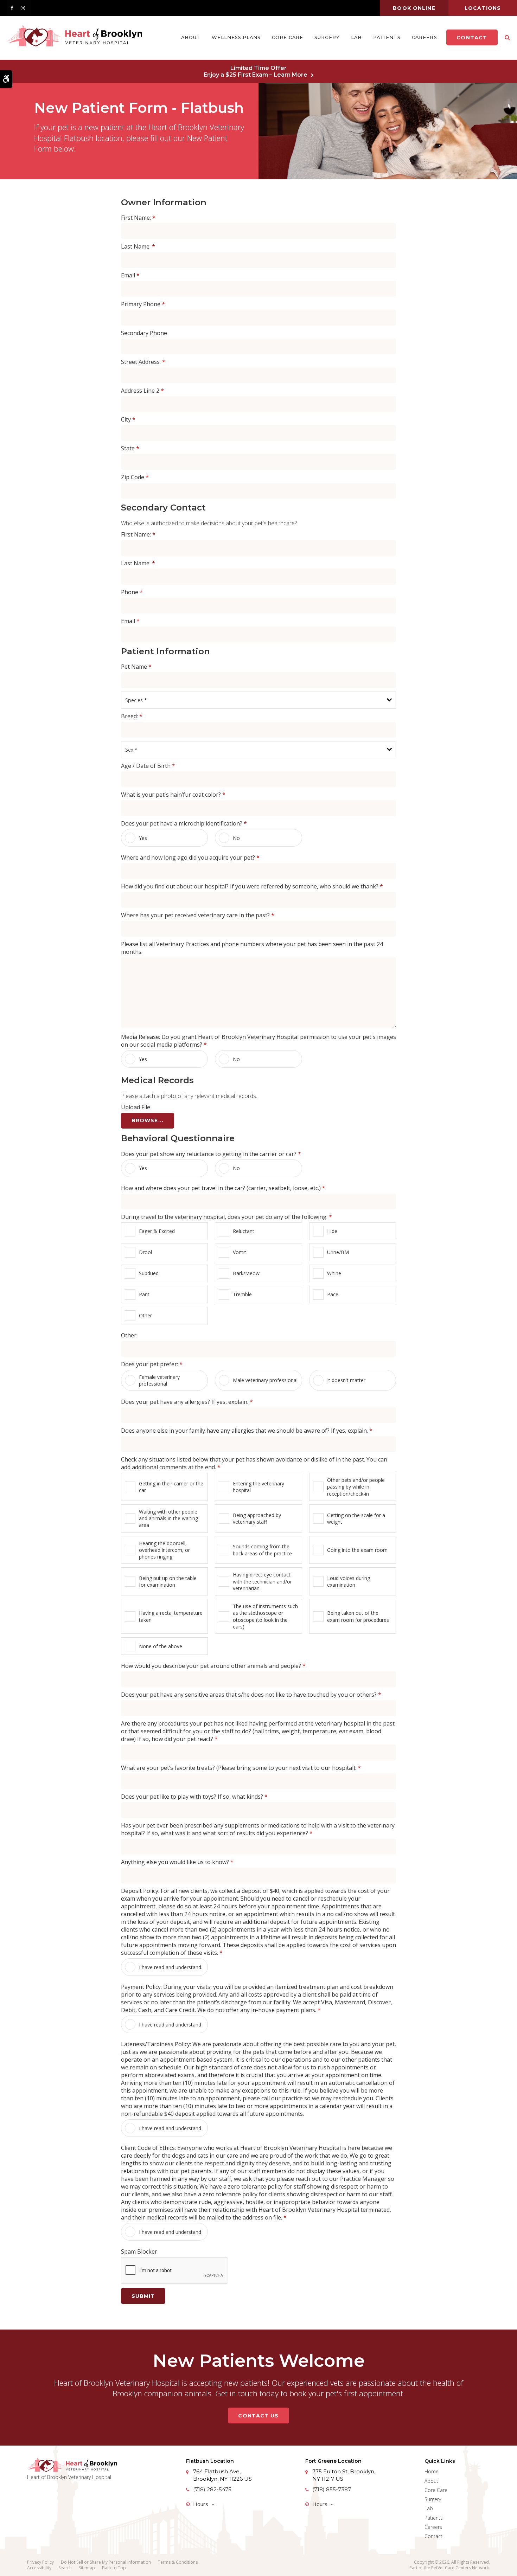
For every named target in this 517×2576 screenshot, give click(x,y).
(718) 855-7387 (332, 2489)
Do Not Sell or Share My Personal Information (106, 2562)
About (191, 37)
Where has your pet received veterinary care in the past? (198, 915)
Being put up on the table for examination (168, 1581)
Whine (334, 1273)
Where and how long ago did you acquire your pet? (190, 857)
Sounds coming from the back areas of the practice (262, 1550)
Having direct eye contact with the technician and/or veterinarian (262, 1581)
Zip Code (135, 477)
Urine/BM (338, 1252)
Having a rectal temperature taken (171, 1616)
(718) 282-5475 (212, 2489)
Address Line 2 (142, 391)
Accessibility (39, 2568)
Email (130, 275)
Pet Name (136, 667)
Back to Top (114, 2568)
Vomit (240, 1252)
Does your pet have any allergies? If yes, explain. (187, 1402)
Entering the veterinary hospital (258, 1487)
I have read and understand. (171, 1967)
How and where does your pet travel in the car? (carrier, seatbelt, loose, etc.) (223, 1188)
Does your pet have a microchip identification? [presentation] (184, 823)
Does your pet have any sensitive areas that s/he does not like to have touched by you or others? (251, 1695)
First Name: (138, 218)
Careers (424, 37)
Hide (332, 1231)
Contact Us (258, 2416)
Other (145, 1315)
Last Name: (138, 246)
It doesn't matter (346, 1380)
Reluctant (244, 1231)
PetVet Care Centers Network (460, 2568)
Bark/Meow (246, 1273)
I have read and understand (170, 2025)
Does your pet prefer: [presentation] (152, 1364)
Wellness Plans (236, 37)
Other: (129, 1335)
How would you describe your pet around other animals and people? (213, 1666)
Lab (356, 37)
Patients (387, 37)
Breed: (132, 716)
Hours (201, 2504)
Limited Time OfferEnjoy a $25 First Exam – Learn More (256, 71)
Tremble (242, 1294)
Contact (472, 38)
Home (432, 2471)
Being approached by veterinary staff (257, 1518)
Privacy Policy (40, 2562)
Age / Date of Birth (148, 766)
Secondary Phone (144, 333)
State (130, 448)
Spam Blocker (139, 2251)
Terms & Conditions (178, 2562)
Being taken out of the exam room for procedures (358, 1616)
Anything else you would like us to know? (177, 1862)
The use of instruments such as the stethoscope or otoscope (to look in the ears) (265, 1616)
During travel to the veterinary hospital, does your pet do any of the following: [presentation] (226, 1217)
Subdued (149, 1273)
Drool (145, 1252)
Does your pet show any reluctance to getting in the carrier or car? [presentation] (211, 1154)
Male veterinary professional (265, 1380)
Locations (483, 8)
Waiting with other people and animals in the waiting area (168, 1518)
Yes (143, 838)
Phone (132, 592)
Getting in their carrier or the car (171, 1487)
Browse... (148, 1120)
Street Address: (143, 362)
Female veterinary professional (159, 1380)
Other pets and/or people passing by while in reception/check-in (356, 1487)
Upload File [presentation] (136, 1107)
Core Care (287, 37)
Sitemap (87, 2568)
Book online (414, 8)
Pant (144, 1294)
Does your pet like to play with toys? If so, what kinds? (194, 1797)
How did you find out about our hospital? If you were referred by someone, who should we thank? (252, 886)
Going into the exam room (357, 1550)
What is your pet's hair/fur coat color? (173, 795)
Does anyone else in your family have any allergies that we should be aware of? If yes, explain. (247, 1431)
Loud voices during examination (349, 1581)
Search (65, 2568)
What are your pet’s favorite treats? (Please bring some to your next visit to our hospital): (241, 1768)
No (236, 838)
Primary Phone (143, 304)
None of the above (161, 1646)
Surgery (327, 37)
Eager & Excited (157, 1231)
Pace (333, 1294)
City (128, 419)
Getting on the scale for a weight (356, 1518)
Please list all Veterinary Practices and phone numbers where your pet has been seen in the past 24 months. (252, 948)
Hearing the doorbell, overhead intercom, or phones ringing (164, 1550)
